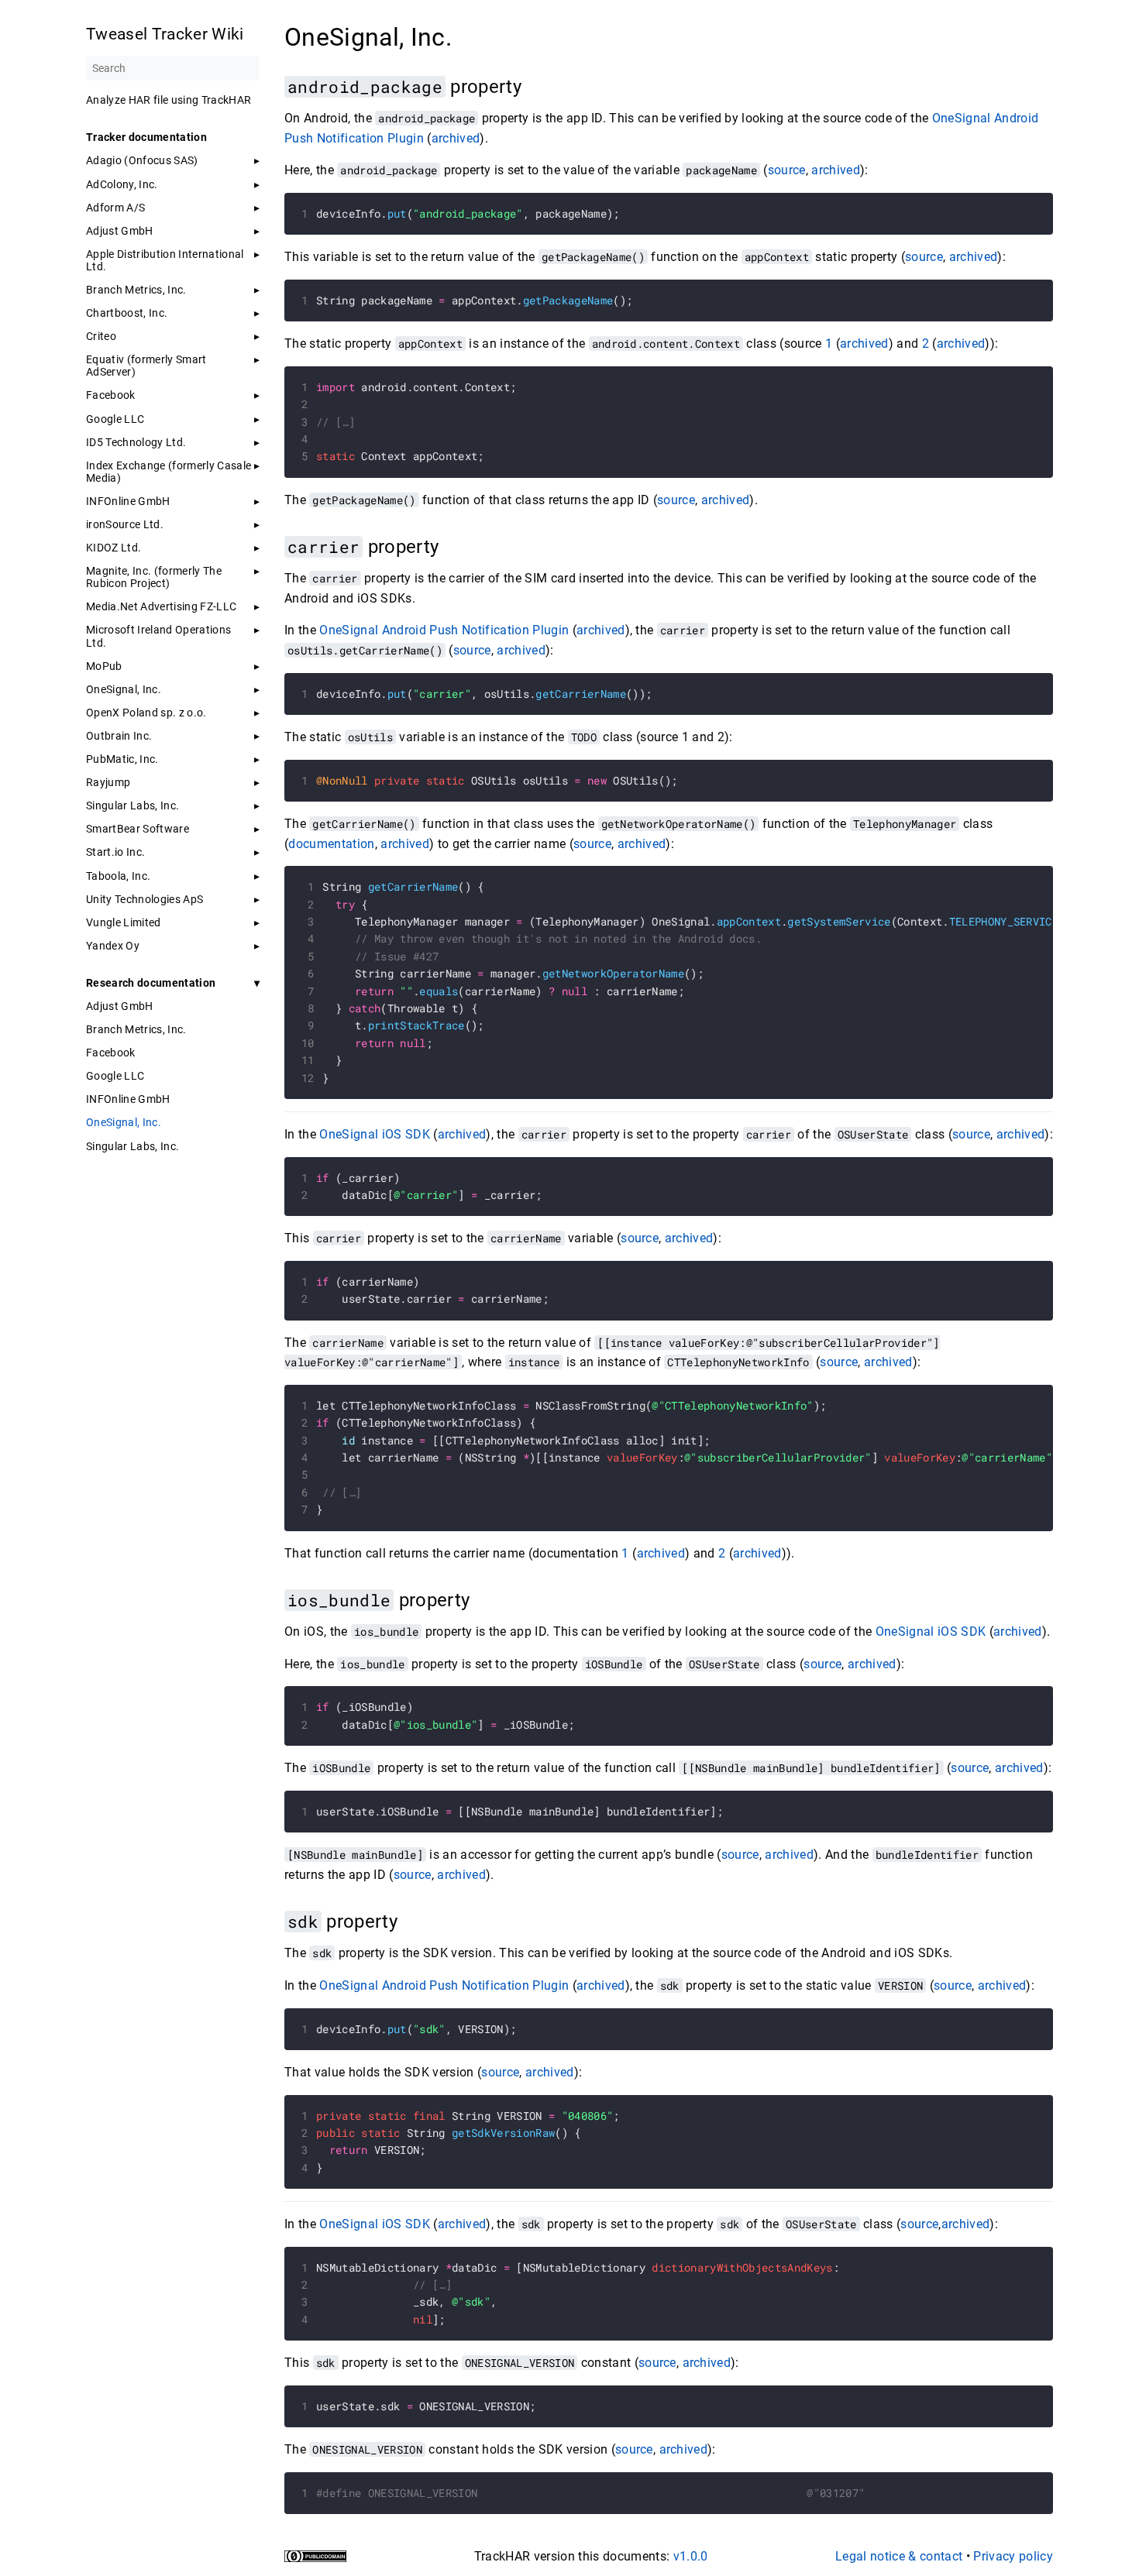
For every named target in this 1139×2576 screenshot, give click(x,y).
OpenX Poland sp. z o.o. (146, 713)
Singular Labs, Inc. (132, 805)
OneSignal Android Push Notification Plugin (444, 630)
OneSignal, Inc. (124, 689)
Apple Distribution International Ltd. (165, 260)
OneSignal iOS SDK (375, 1134)
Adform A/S (115, 208)
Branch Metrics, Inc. (136, 290)
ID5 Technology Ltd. (136, 442)
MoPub (104, 666)
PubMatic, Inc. (122, 759)
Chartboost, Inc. (127, 313)
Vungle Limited (124, 922)
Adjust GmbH (120, 231)
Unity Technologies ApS (145, 899)
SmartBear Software (138, 829)
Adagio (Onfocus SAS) (142, 160)
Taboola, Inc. (118, 876)
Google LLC (115, 419)
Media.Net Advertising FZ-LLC (161, 606)
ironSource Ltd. (125, 524)
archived (456, 138)
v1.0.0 (691, 2556)
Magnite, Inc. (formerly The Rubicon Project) (154, 577)
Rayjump (108, 782)
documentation (331, 844)
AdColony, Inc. (122, 184)
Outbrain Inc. (119, 736)
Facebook (111, 395)
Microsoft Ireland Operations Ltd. (158, 636)
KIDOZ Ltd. (114, 548)
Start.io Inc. (115, 852)
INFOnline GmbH (128, 501)
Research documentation (151, 983)
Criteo (101, 336)
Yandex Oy (113, 946)
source (787, 170)
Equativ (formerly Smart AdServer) (146, 366)
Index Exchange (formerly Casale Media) (169, 472)
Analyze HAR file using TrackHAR (169, 100)
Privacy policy (1013, 2556)
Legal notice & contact (899, 2556)
